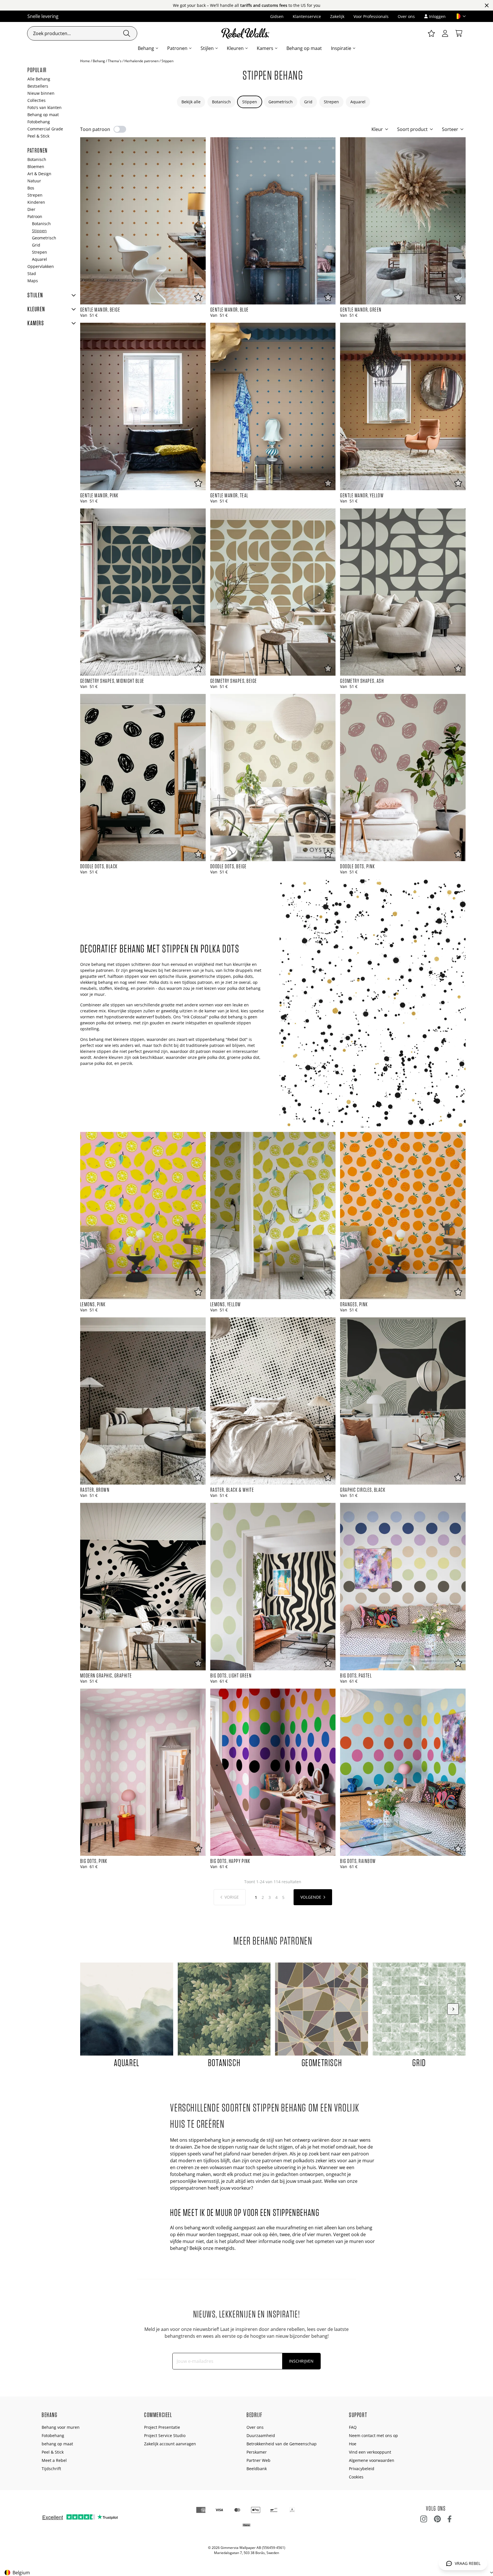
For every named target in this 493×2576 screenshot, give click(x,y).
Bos (31, 188)
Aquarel (358, 102)
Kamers (265, 48)
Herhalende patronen (142, 61)
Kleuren (235, 48)
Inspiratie (341, 48)
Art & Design (39, 174)
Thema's (115, 61)
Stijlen (207, 48)
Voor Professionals (371, 16)
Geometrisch (281, 102)
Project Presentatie (162, 2427)
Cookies (356, 2477)
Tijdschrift (51, 2469)
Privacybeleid (362, 2469)
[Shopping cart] (459, 33)
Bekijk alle (191, 102)
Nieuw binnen (41, 93)
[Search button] (127, 33)
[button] (458, 16)
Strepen (331, 102)
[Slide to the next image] (453, 2009)
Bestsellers (38, 86)
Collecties (37, 100)
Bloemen (36, 166)
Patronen (177, 48)
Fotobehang (39, 122)
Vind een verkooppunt (370, 2452)
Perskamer (257, 2452)
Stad (32, 273)
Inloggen (437, 16)
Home (85, 61)
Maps (33, 281)
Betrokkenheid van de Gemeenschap (282, 2444)
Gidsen (277, 16)
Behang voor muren (61, 2427)
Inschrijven (301, 2361)
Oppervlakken (41, 266)
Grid (308, 102)
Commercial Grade (45, 129)
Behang (146, 48)
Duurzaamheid (261, 2435)
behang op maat (57, 2444)
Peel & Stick (38, 136)
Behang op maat (304, 48)
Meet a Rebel (54, 2460)
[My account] (445, 33)
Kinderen (36, 202)
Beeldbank (257, 2469)
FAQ (353, 2427)
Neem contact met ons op (373, 2435)
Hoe (353, 2444)
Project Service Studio (165, 2435)
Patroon (35, 216)
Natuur (34, 181)
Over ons (406, 16)
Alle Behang (39, 79)
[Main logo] (246, 33)
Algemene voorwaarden (372, 2460)
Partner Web (258, 2460)
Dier (31, 209)
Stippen (250, 102)
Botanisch (221, 102)
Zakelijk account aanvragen (170, 2444)
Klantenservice (307, 16)
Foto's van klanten (45, 107)
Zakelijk (337, 16)
